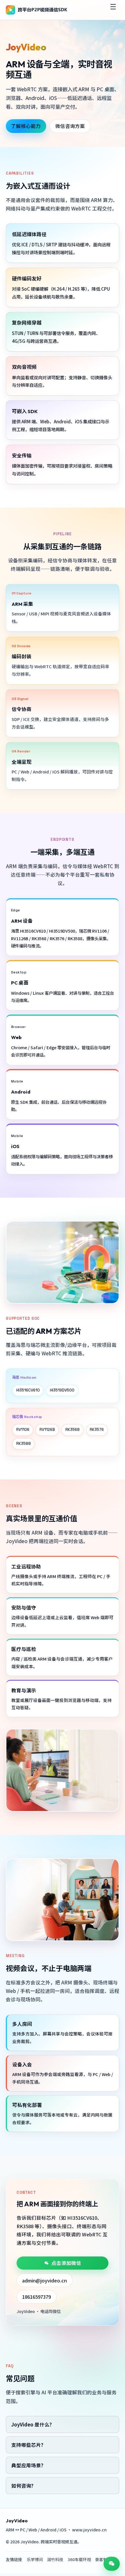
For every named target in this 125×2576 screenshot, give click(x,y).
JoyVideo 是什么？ (33, 2424)
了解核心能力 (26, 126)
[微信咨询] (112, 2564)
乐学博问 (35, 2559)
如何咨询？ (24, 2486)
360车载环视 (79, 2559)
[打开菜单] (113, 10)
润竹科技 (55, 2559)
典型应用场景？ (29, 2465)
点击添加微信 (66, 2263)
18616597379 (36, 2297)
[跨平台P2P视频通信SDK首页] (37, 10)
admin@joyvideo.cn (44, 2280)
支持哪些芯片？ (29, 2445)
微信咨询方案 (70, 126)
